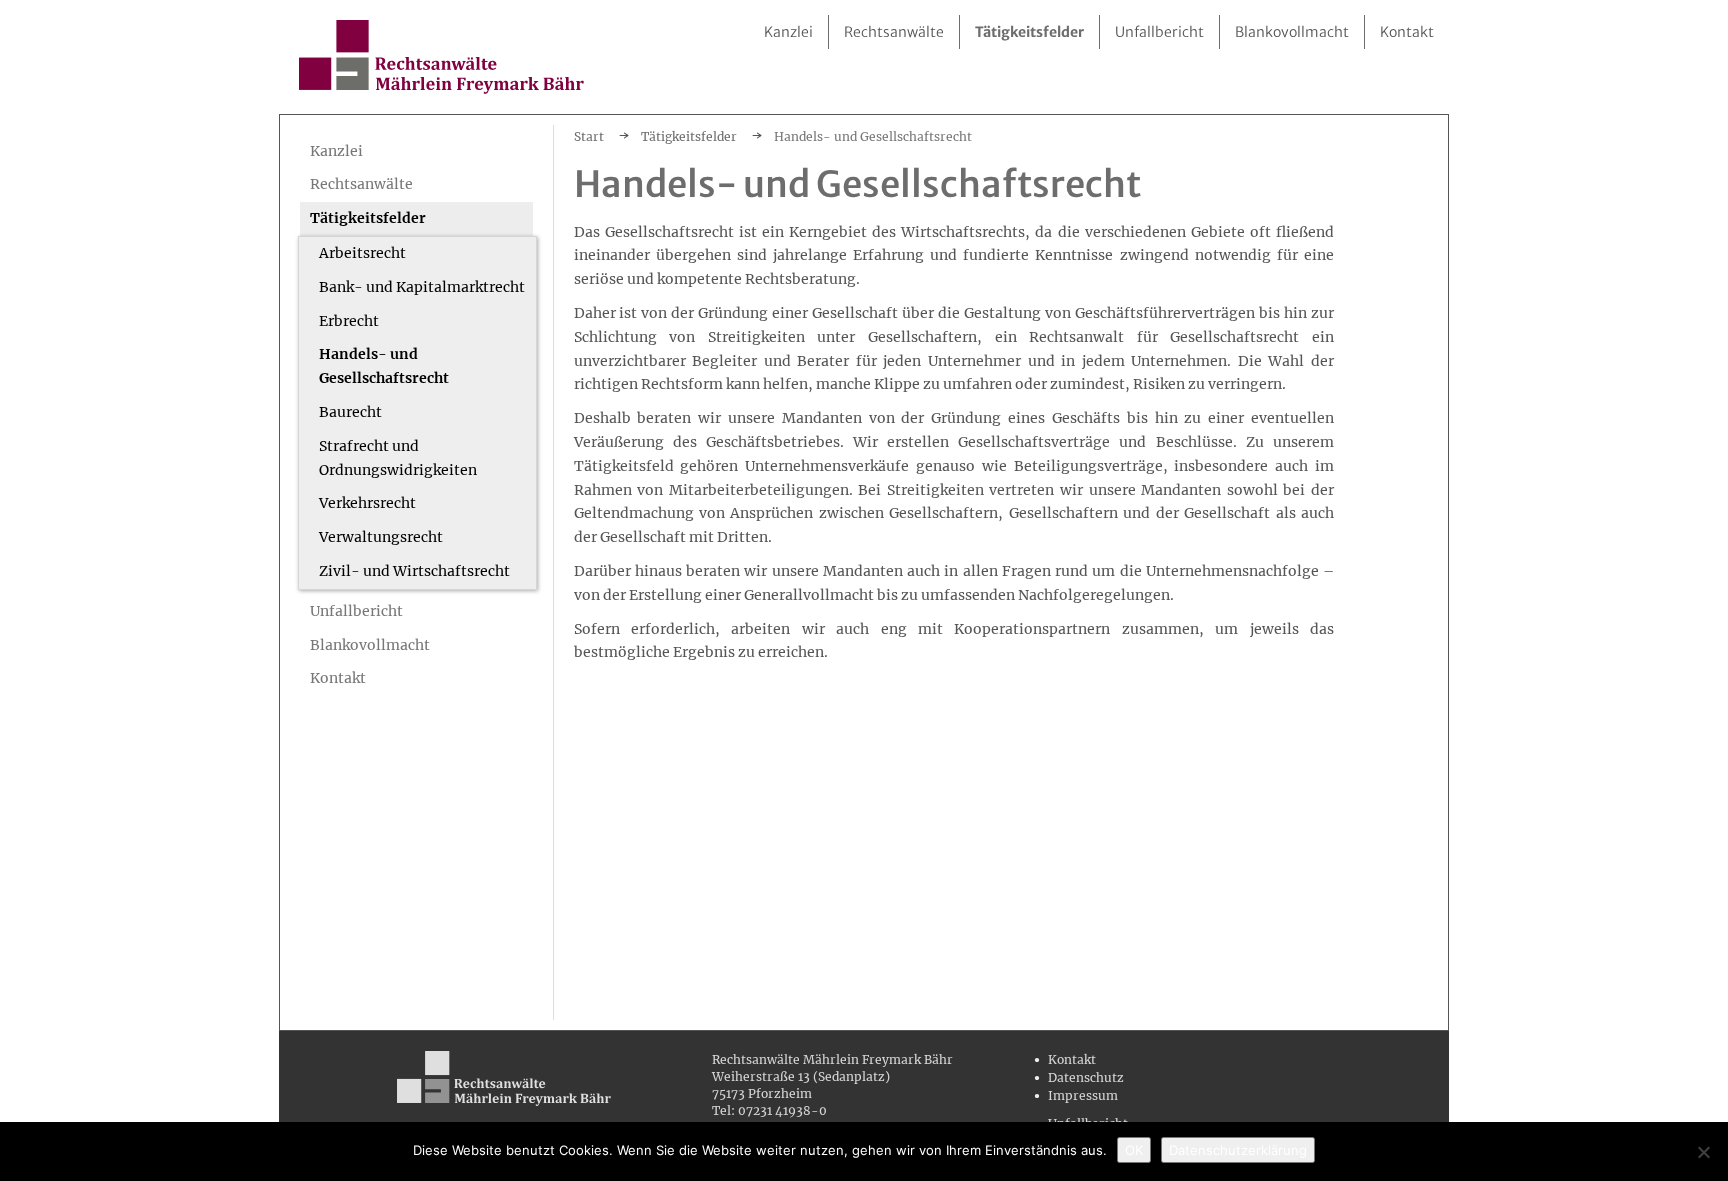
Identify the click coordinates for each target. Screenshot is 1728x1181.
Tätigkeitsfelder (689, 136)
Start (589, 136)
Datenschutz (1086, 1077)
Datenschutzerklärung (1238, 1150)
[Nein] (1703, 1152)
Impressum (1083, 1095)
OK (1134, 1150)
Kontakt (1072, 1059)
